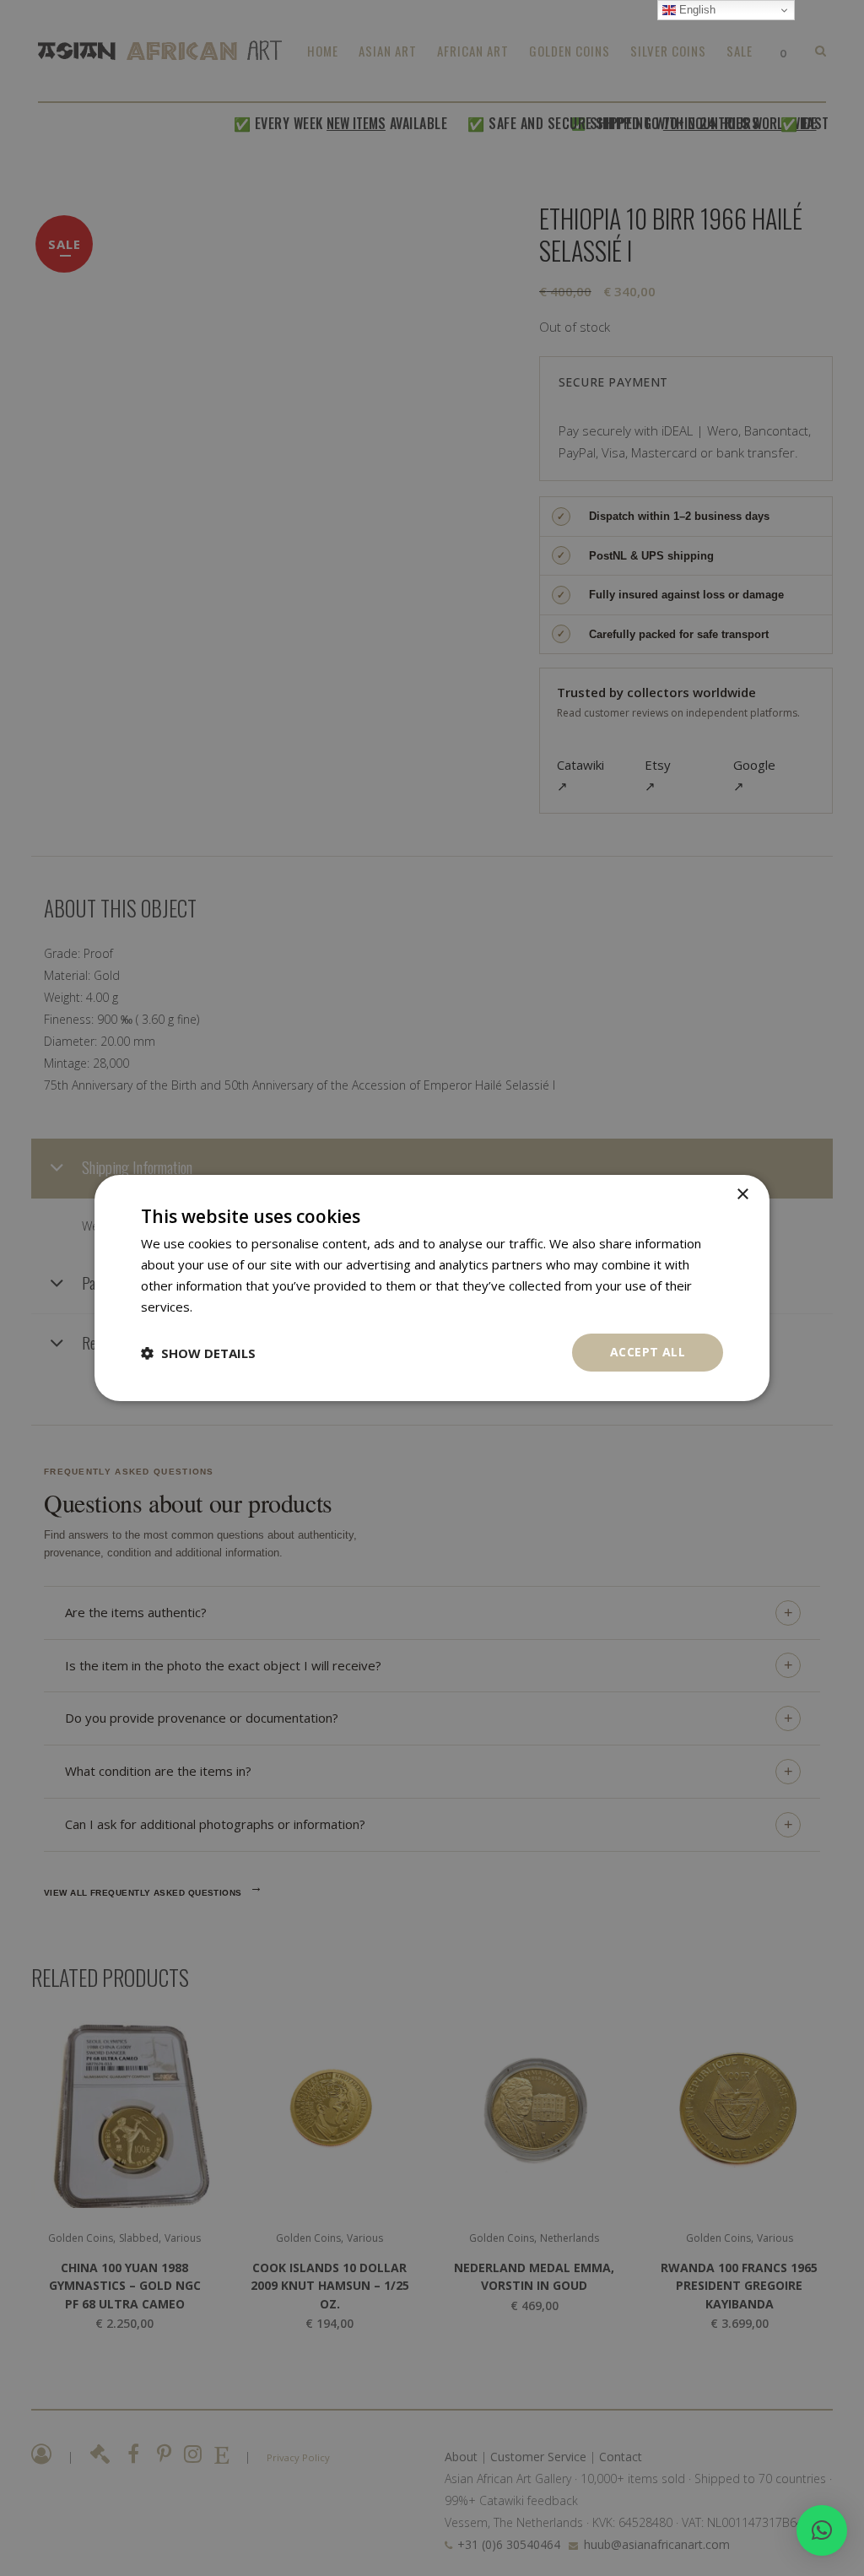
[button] (822, 2530)
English (696, 10)
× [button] (742, 1195)
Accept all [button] (648, 1352)
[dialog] (432, 1288)
